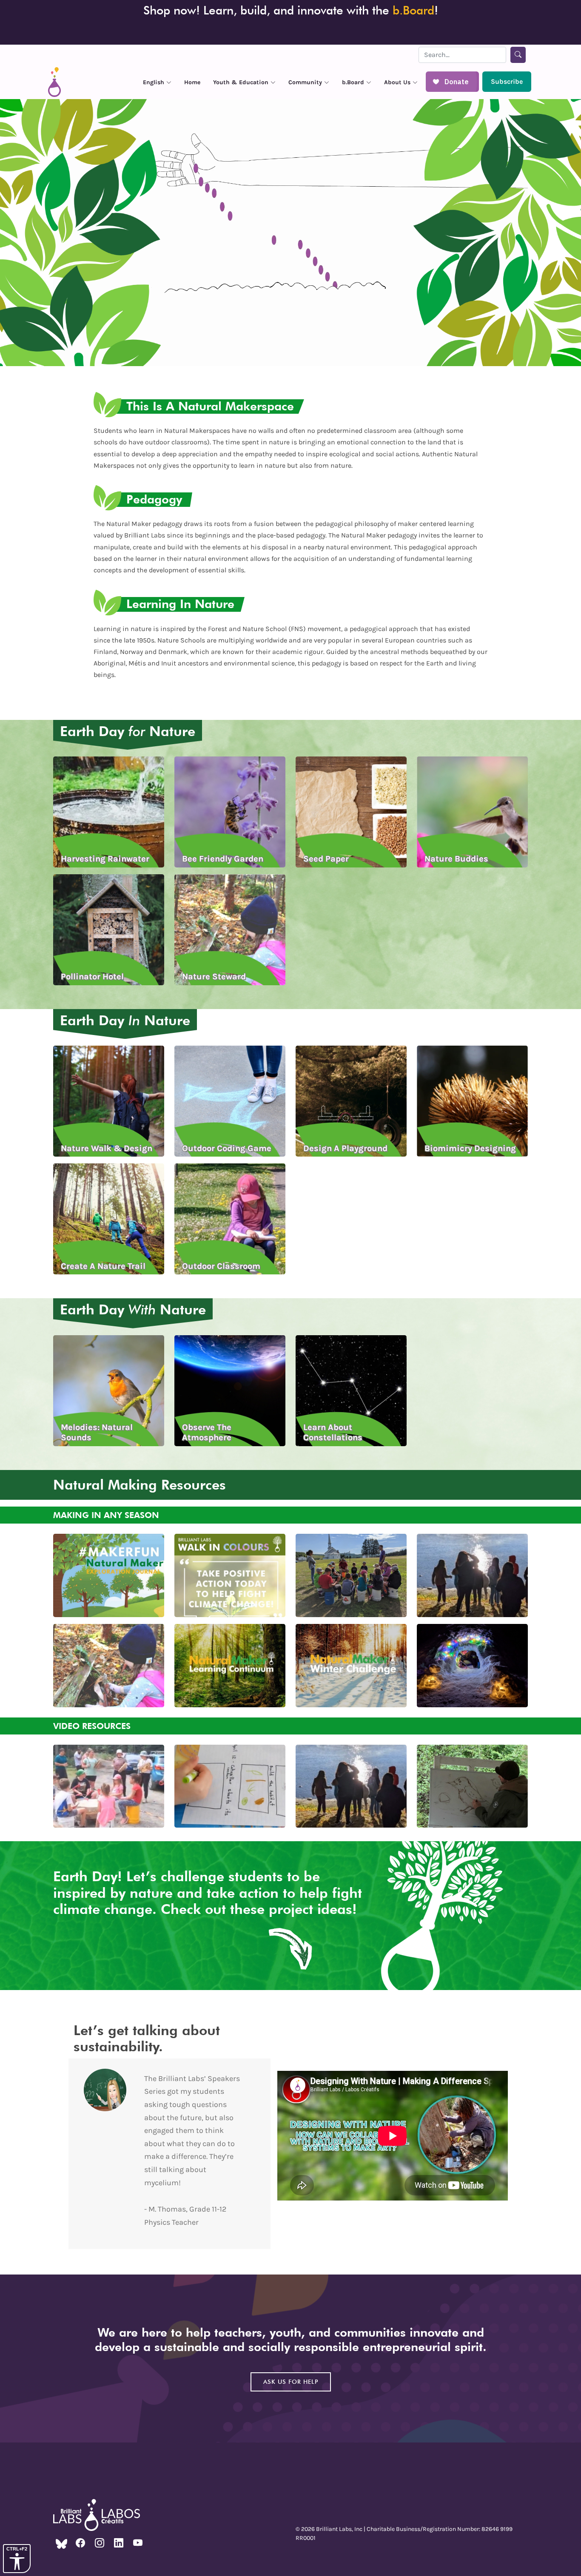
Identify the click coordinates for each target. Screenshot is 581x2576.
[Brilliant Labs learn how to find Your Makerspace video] (351, 1785)
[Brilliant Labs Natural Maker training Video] (109, 1785)
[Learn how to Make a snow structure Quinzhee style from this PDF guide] (472, 1665)
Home (192, 82)
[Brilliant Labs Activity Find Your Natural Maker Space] (472, 1575)
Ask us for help (291, 2382)
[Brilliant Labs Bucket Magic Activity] (351, 1575)
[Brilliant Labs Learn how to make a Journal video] (230, 1785)
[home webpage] (54, 82)
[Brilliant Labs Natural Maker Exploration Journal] (109, 1575)
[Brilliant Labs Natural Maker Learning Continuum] (230, 1665)
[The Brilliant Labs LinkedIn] (119, 2543)
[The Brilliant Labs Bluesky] (61, 2543)
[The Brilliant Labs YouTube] (138, 2543)
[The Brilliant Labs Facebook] (80, 2543)
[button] (157, 82)
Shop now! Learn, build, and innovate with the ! (291, 10)
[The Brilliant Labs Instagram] (100, 2543)
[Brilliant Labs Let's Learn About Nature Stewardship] (109, 1665)
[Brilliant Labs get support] (472, 1785)
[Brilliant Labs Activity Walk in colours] (230, 1575)
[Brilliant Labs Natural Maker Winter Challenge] (351, 1665)
